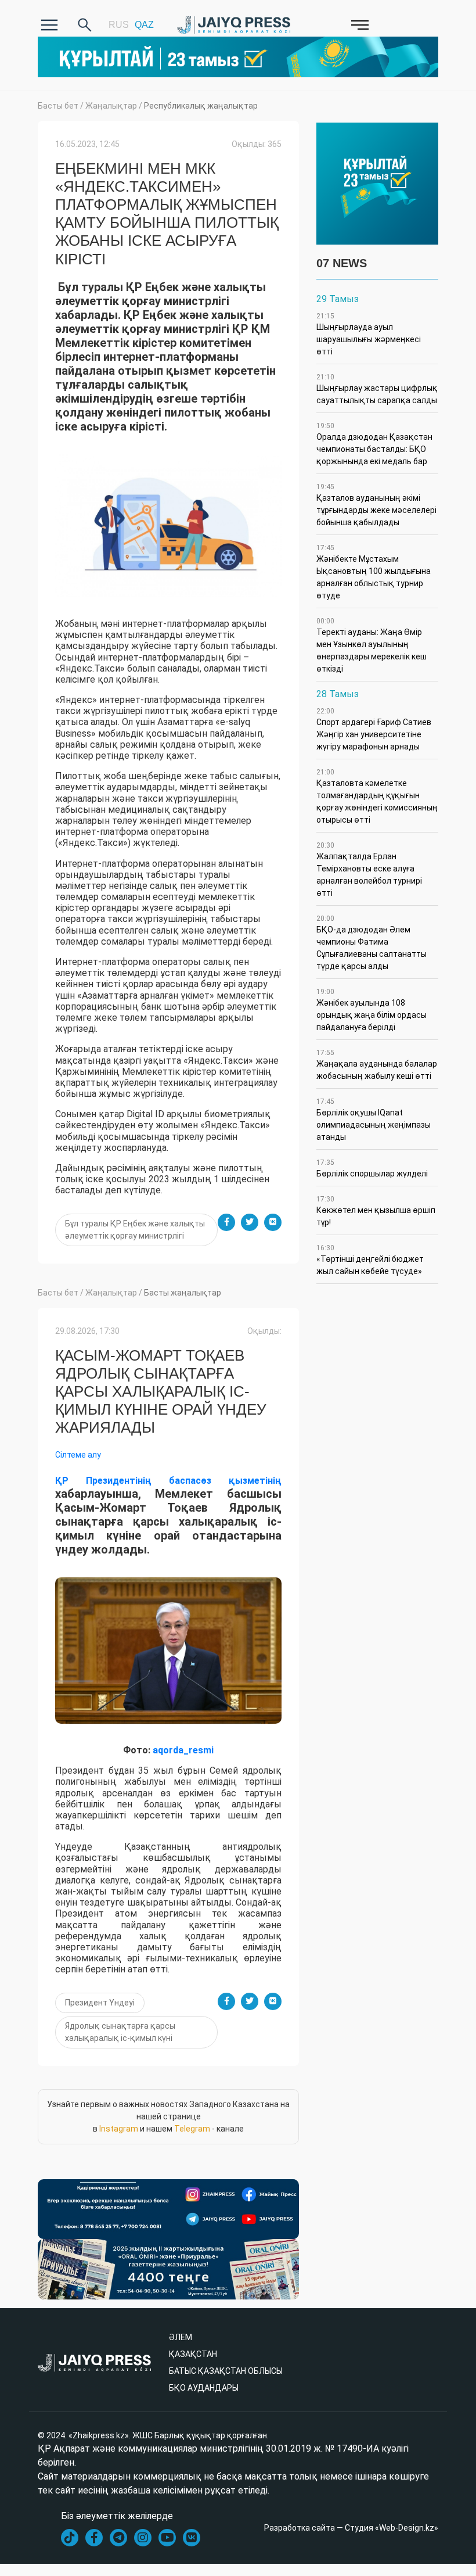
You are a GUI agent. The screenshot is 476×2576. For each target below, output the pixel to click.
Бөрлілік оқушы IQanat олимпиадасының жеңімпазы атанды (374, 1120)
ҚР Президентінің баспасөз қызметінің (168, 1481)
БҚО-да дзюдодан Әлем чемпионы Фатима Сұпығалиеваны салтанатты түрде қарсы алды (372, 943)
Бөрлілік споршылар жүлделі (372, 1168)
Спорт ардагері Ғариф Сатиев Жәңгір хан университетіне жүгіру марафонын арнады (374, 729)
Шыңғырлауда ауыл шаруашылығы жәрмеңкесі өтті (369, 334)
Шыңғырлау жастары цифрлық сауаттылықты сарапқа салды (377, 389)
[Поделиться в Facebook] (226, 1222)
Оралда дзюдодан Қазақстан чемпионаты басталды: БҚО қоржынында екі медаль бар (374, 444)
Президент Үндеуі (100, 2003)
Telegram (192, 2129)
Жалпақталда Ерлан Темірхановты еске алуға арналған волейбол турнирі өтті (369, 869)
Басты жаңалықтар (183, 1293)
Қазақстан (193, 2354)
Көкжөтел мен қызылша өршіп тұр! (376, 1211)
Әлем (181, 2337)
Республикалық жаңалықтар (201, 106)
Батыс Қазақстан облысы (226, 2371)
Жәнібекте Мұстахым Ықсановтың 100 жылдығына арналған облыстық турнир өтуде (374, 572)
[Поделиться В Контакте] (273, 1222)
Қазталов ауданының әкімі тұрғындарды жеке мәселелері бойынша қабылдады (376, 505)
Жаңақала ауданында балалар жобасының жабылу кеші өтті (377, 1065)
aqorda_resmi (183, 1750)
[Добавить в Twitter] (250, 1222)
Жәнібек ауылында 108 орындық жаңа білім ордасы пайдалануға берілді (372, 1010)
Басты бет (58, 106)
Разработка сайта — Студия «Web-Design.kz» (351, 2528)
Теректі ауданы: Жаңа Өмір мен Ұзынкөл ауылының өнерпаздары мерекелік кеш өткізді (372, 645)
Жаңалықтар (111, 106)
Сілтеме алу (78, 1455)
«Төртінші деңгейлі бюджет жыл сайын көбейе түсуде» (370, 1260)
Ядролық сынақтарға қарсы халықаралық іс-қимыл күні (120, 2032)
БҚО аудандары (204, 2388)
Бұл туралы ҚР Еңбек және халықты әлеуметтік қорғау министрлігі (135, 1230)
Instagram (119, 2129)
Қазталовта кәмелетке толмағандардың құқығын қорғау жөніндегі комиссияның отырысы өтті (377, 796)
